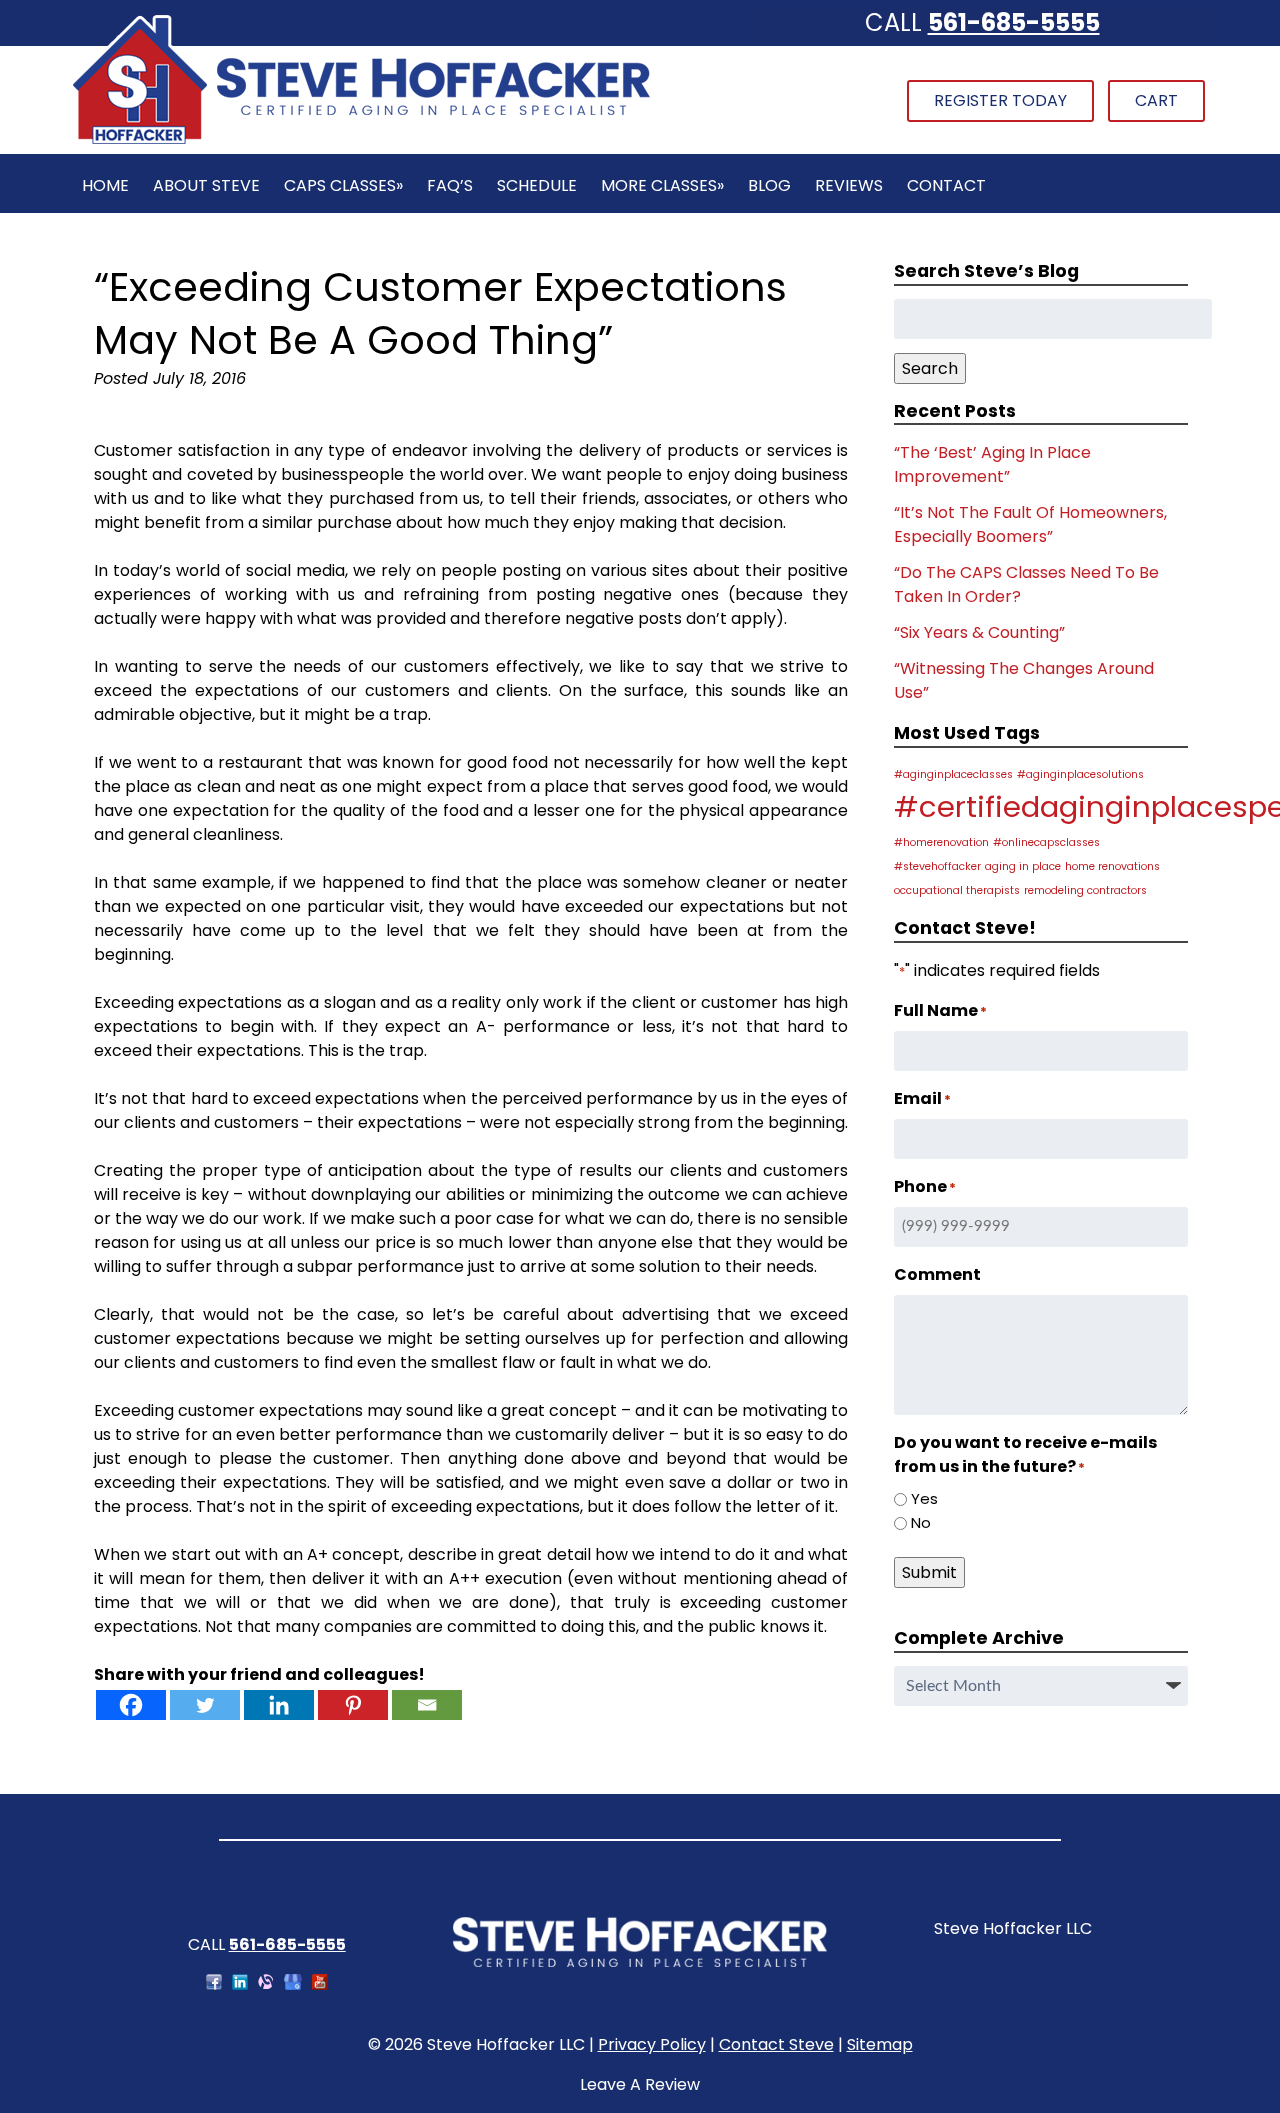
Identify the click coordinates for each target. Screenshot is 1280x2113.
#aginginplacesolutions (1080, 774)
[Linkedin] (279, 1705)
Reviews (849, 185)
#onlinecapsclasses (1046, 842)
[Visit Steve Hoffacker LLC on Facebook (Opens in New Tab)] (214, 1984)
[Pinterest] (353, 1705)
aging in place (1023, 866)
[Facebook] (131, 1705)
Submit (929, 1572)
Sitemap (880, 2044)
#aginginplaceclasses (953, 774)
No (921, 1522)
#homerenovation (941, 842)
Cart (1156, 100)
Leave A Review (640, 2084)
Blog (769, 185)
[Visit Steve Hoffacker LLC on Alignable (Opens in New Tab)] (266, 1984)
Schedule (537, 185)
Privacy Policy (652, 2044)
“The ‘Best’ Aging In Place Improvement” (992, 464)
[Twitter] (205, 1705)
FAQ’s (450, 185)
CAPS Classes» (343, 185)
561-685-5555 (1014, 22)
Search (930, 368)
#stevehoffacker (937, 866)
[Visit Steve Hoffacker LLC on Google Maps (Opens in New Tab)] (293, 1984)
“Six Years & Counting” (979, 632)
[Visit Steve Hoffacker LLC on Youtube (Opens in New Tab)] (320, 1984)
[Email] (427, 1705)
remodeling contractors (1085, 890)
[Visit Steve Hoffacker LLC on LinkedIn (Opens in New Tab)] (240, 1984)
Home (105, 185)
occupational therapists (957, 890)
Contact (946, 185)
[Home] (361, 141)
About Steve (206, 185)
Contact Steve (776, 2044)
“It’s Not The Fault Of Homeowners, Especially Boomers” (1030, 524)
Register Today (1000, 100)
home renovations (1112, 866)
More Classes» (662, 185)
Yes (924, 1498)
